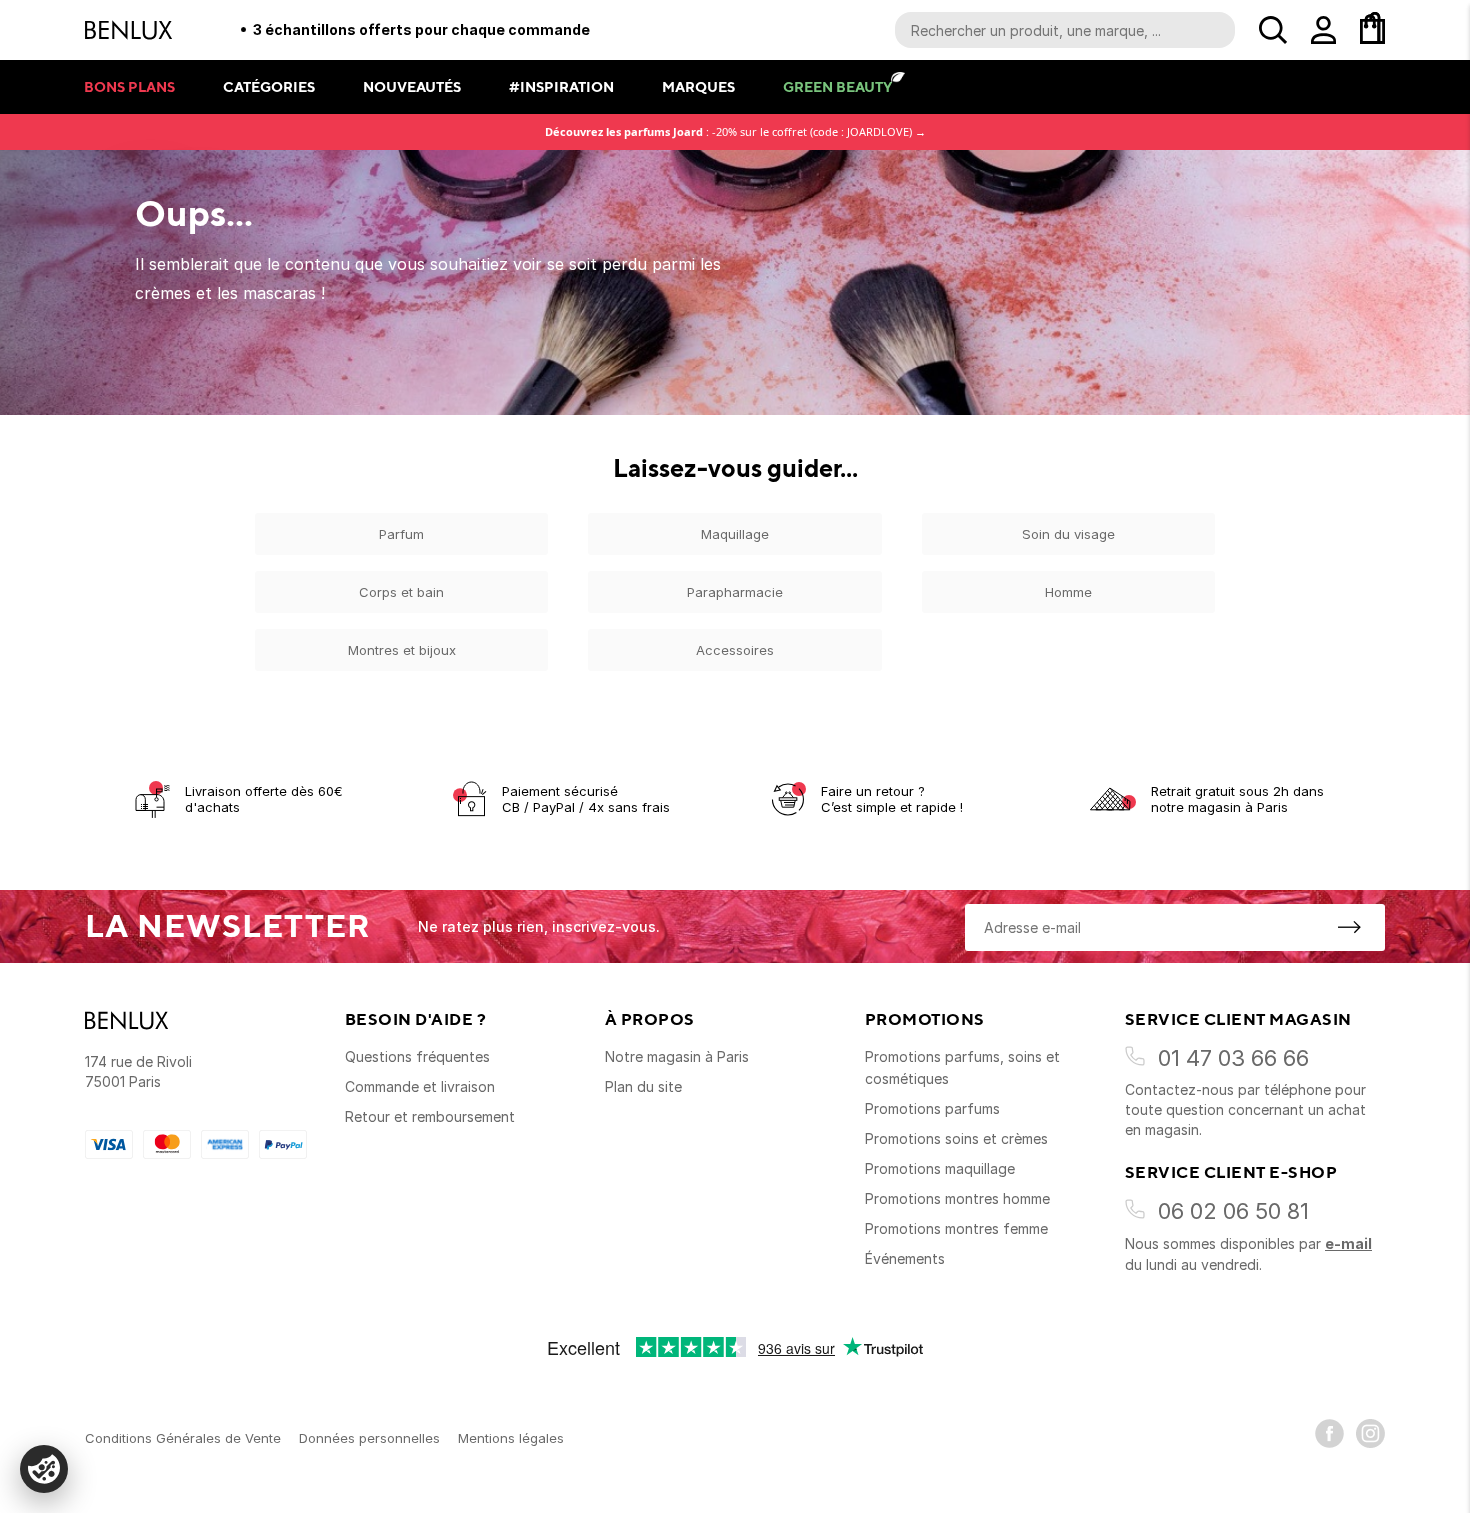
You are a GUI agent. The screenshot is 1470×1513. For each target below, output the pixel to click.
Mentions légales (511, 1438)
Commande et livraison (420, 1086)
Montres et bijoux (402, 650)
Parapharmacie (735, 592)
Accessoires (735, 650)
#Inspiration (561, 86)
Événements (905, 1258)
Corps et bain (401, 592)
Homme (1068, 592)
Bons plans (129, 86)
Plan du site (643, 1086)
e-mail (1348, 1243)
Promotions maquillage (940, 1168)
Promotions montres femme (956, 1228)
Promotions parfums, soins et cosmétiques (962, 1067)
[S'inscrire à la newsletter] (1349, 927)
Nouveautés (412, 86)
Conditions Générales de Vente (183, 1438)
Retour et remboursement (430, 1116)
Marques (698, 86)
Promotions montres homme (957, 1198)
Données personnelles (369, 1438)
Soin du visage (1068, 534)
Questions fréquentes (417, 1056)
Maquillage (735, 534)
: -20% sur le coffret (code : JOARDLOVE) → (735, 131)
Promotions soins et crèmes (956, 1138)
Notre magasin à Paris (677, 1056)
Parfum (401, 534)
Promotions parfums (932, 1108)
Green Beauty (837, 86)
